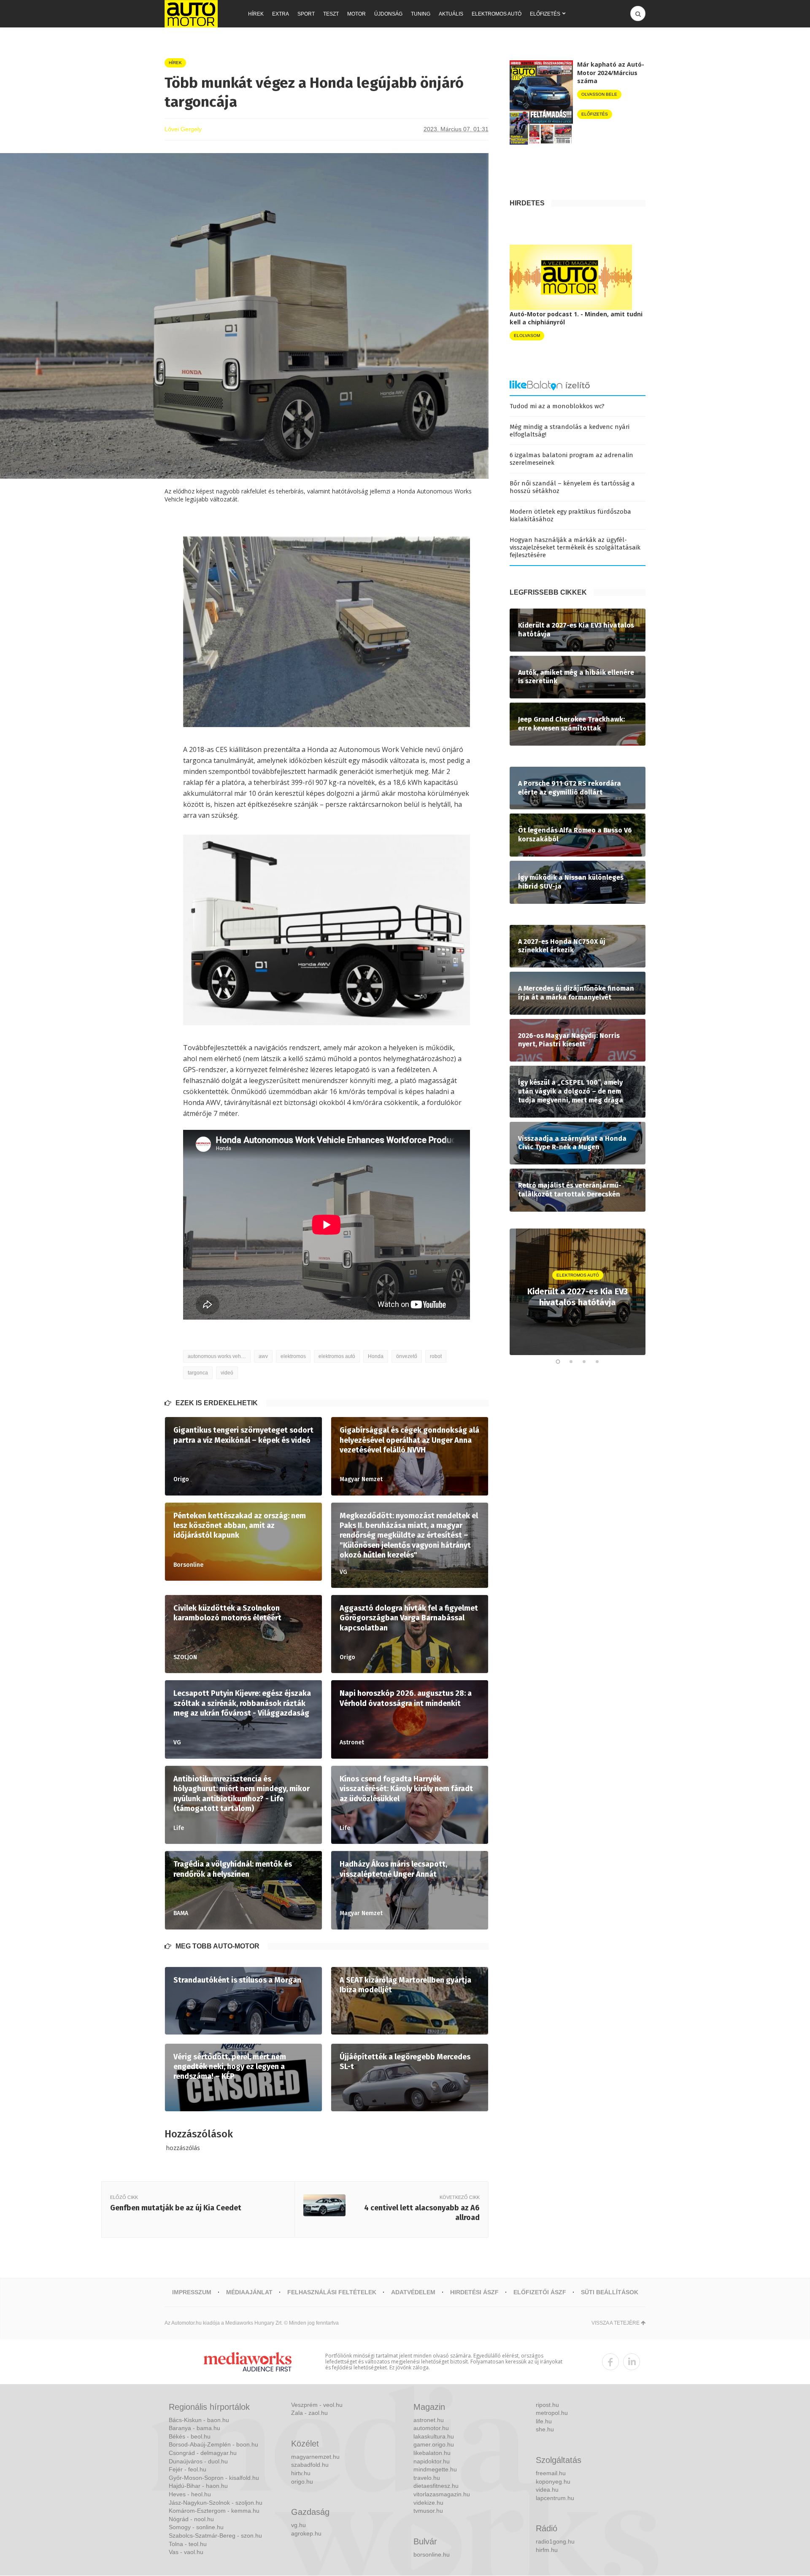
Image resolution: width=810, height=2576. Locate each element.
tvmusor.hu (428, 2511)
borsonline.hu (432, 2554)
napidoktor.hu (432, 2461)
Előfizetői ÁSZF (540, 2292)
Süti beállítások (610, 2292)
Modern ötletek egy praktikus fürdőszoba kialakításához (570, 515)
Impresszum (192, 2292)
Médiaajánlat (249, 2292)
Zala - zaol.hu (309, 2413)
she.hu (545, 2429)
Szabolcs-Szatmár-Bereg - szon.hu (215, 2536)
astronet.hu (429, 2420)
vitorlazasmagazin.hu (442, 2494)
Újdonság (388, 14)
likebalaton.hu (432, 2453)
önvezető (407, 1356)
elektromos (293, 1356)
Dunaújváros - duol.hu (198, 2461)
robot (436, 1356)
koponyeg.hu (553, 2482)
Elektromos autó (497, 14)
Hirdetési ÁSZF (474, 2292)
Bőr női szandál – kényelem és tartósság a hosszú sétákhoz (572, 487)
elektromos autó (337, 1356)
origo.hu (302, 2482)
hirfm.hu (547, 2550)
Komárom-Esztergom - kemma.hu (214, 2511)
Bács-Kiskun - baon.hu (199, 2420)
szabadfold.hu (310, 2465)
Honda (376, 1356)
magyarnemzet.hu (315, 2457)
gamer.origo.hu (434, 2444)
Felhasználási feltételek (332, 2292)
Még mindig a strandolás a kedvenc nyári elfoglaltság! (570, 431)
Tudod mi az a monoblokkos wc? (557, 406)
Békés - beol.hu (190, 2436)
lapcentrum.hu (555, 2498)
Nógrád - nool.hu (191, 2519)
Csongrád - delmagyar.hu (203, 2453)
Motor (356, 14)
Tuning (421, 14)
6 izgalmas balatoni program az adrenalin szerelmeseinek (571, 459)
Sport (306, 14)
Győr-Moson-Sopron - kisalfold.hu (214, 2478)
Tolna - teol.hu (188, 2544)
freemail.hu (551, 2473)
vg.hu (298, 2525)
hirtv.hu (301, 2473)
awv (263, 1356)
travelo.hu (427, 2478)
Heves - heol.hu (190, 2494)
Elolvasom (527, 335)
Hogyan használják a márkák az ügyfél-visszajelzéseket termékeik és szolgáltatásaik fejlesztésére (575, 547)
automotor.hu (431, 2428)
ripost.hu (547, 2405)
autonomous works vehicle (218, 1356)
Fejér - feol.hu (188, 2469)
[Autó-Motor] (191, 14)
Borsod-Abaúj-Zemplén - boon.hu (213, 2444)
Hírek (256, 14)
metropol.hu (552, 2413)
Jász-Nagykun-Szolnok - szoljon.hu (216, 2503)
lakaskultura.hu (434, 2436)
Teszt (331, 14)
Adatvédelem (413, 2292)
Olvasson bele (599, 94)
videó (227, 1373)
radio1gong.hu (555, 2541)
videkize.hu (428, 2503)
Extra (281, 14)
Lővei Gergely (183, 129)
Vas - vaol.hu (186, 2552)
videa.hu (547, 2490)
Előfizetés (545, 14)
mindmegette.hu (435, 2469)
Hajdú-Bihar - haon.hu (198, 2486)
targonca (198, 1373)
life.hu (544, 2421)
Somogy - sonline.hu (196, 2527)
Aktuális (451, 14)
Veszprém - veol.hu (317, 2405)
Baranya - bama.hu (194, 2428)
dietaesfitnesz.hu (436, 2486)
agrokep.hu (306, 2533)
